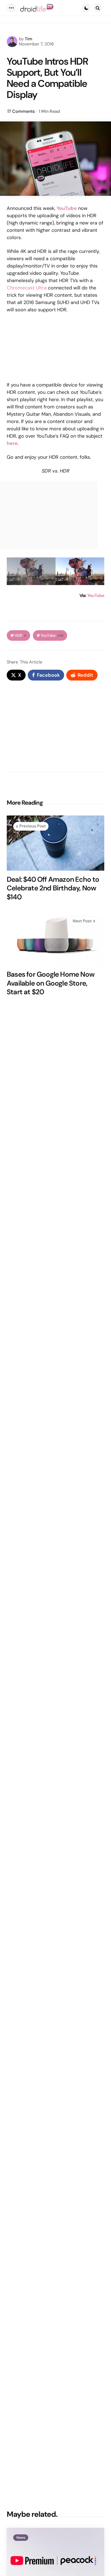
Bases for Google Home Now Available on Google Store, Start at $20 (51, 983)
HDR (20, 635)
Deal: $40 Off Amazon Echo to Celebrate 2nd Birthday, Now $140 (53, 888)
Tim (29, 39)
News (21, 2538)
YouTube (96, 595)
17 (21, 111)
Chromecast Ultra (27, 288)
